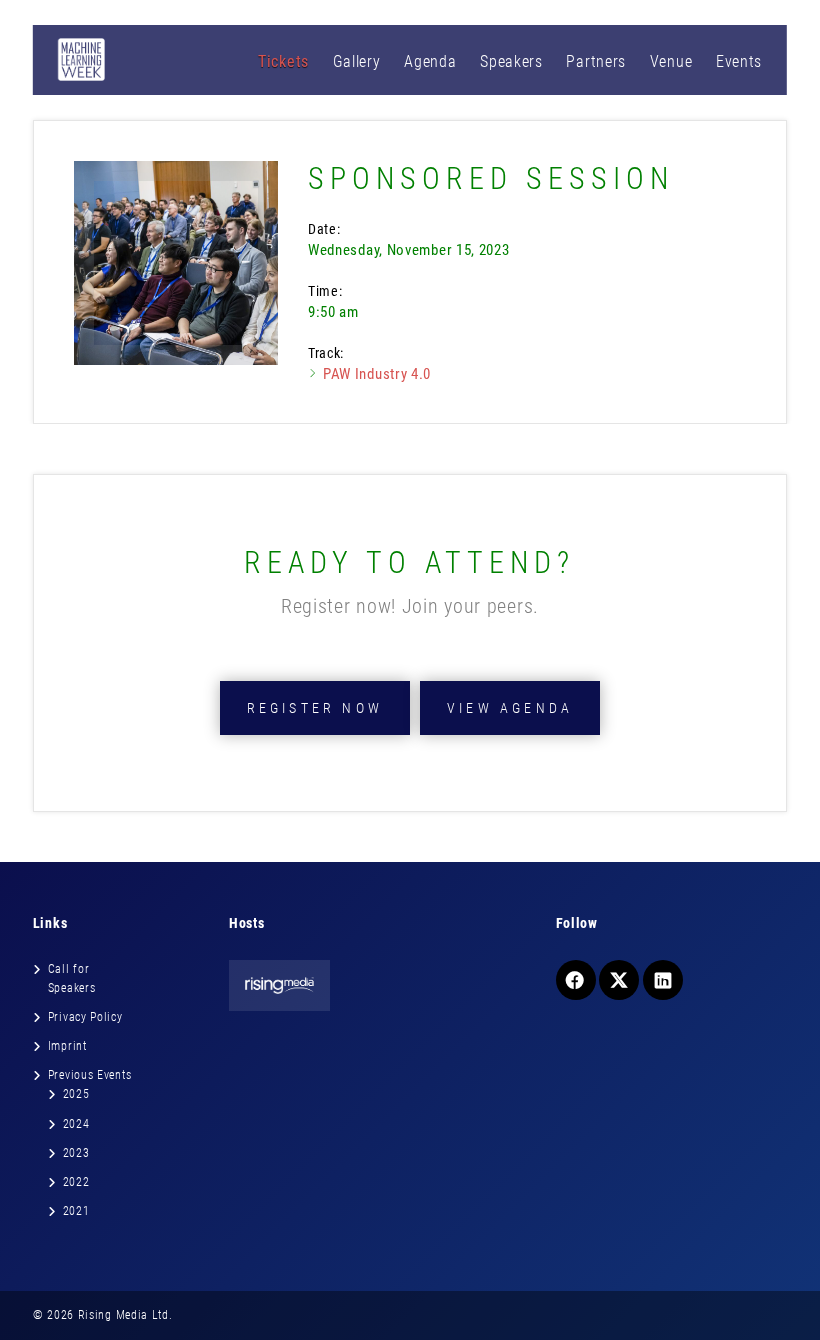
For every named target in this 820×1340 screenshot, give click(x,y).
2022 (76, 1182)
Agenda (430, 61)
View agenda (510, 708)
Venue (671, 61)
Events (739, 61)
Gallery (357, 61)
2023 (76, 1153)
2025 (76, 1094)
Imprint (67, 1046)
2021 (76, 1211)
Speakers (511, 61)
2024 (76, 1124)
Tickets (283, 61)
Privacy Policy (85, 1017)
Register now (315, 708)
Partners (596, 61)
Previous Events (90, 1075)
